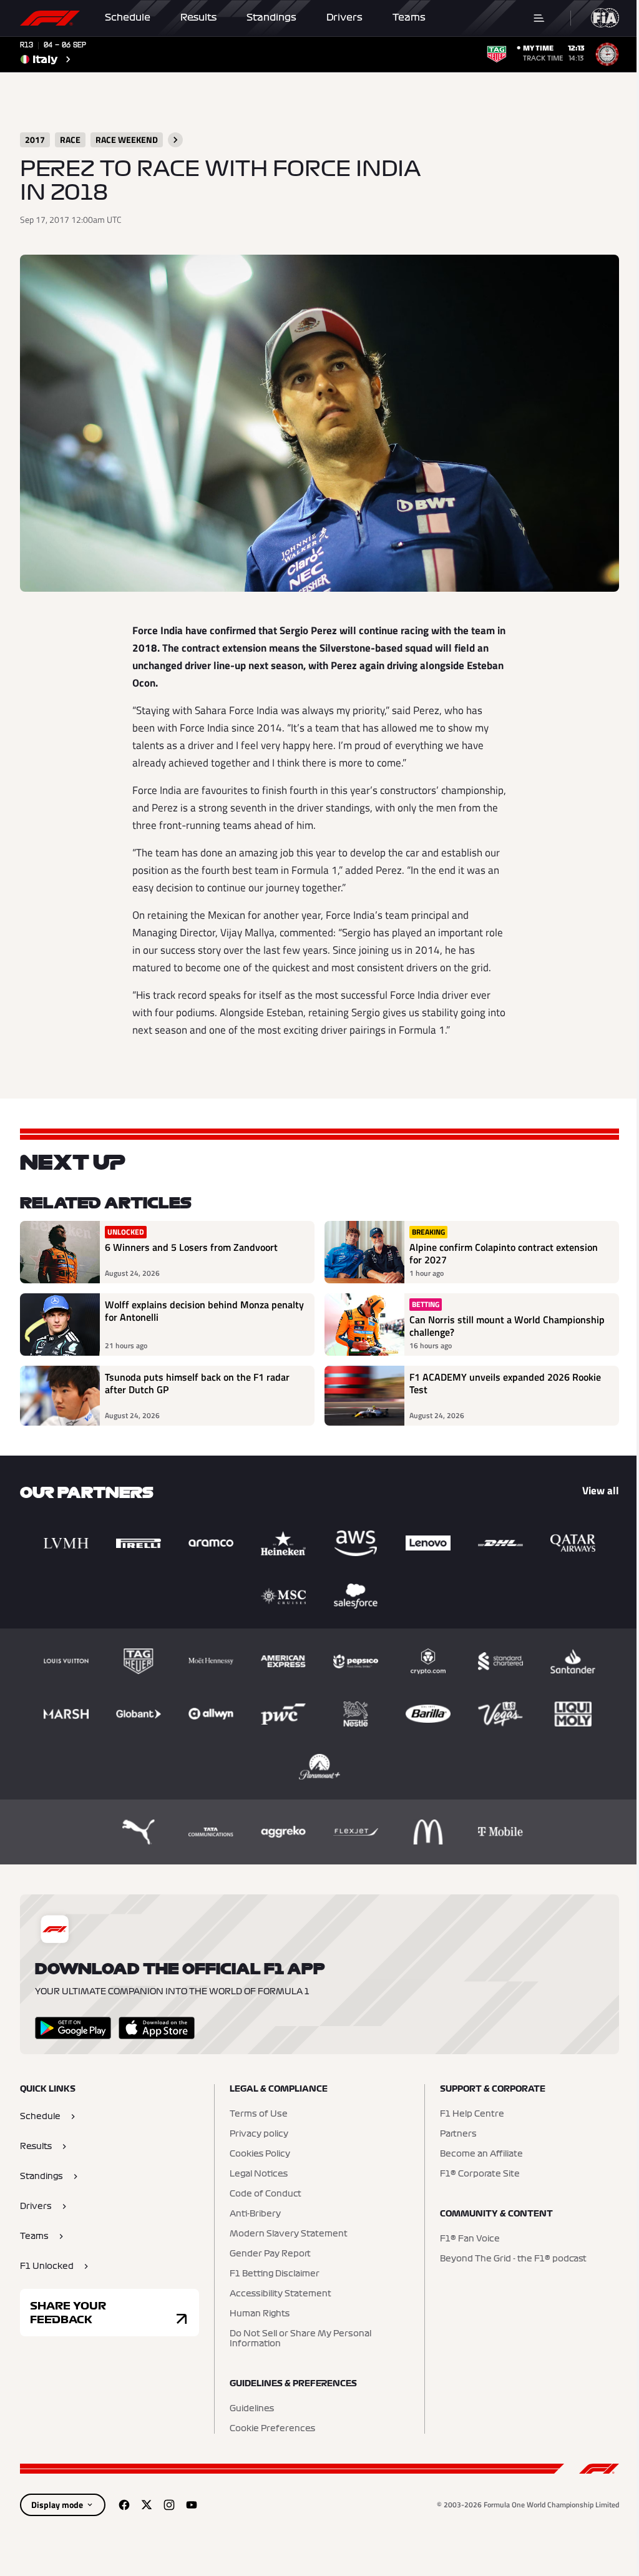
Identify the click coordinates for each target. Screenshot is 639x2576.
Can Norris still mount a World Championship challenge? (507, 1326)
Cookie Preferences (272, 2429)
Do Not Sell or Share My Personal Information (300, 2339)
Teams (409, 17)
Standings (271, 17)
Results (198, 17)
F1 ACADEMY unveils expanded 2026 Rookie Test (505, 1384)
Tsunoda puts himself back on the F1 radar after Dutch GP (197, 1384)
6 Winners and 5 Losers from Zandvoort (191, 1248)
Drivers (344, 17)
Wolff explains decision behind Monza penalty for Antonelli (204, 1311)
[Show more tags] (175, 140)
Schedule (128, 17)
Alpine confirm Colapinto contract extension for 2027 (504, 1253)
